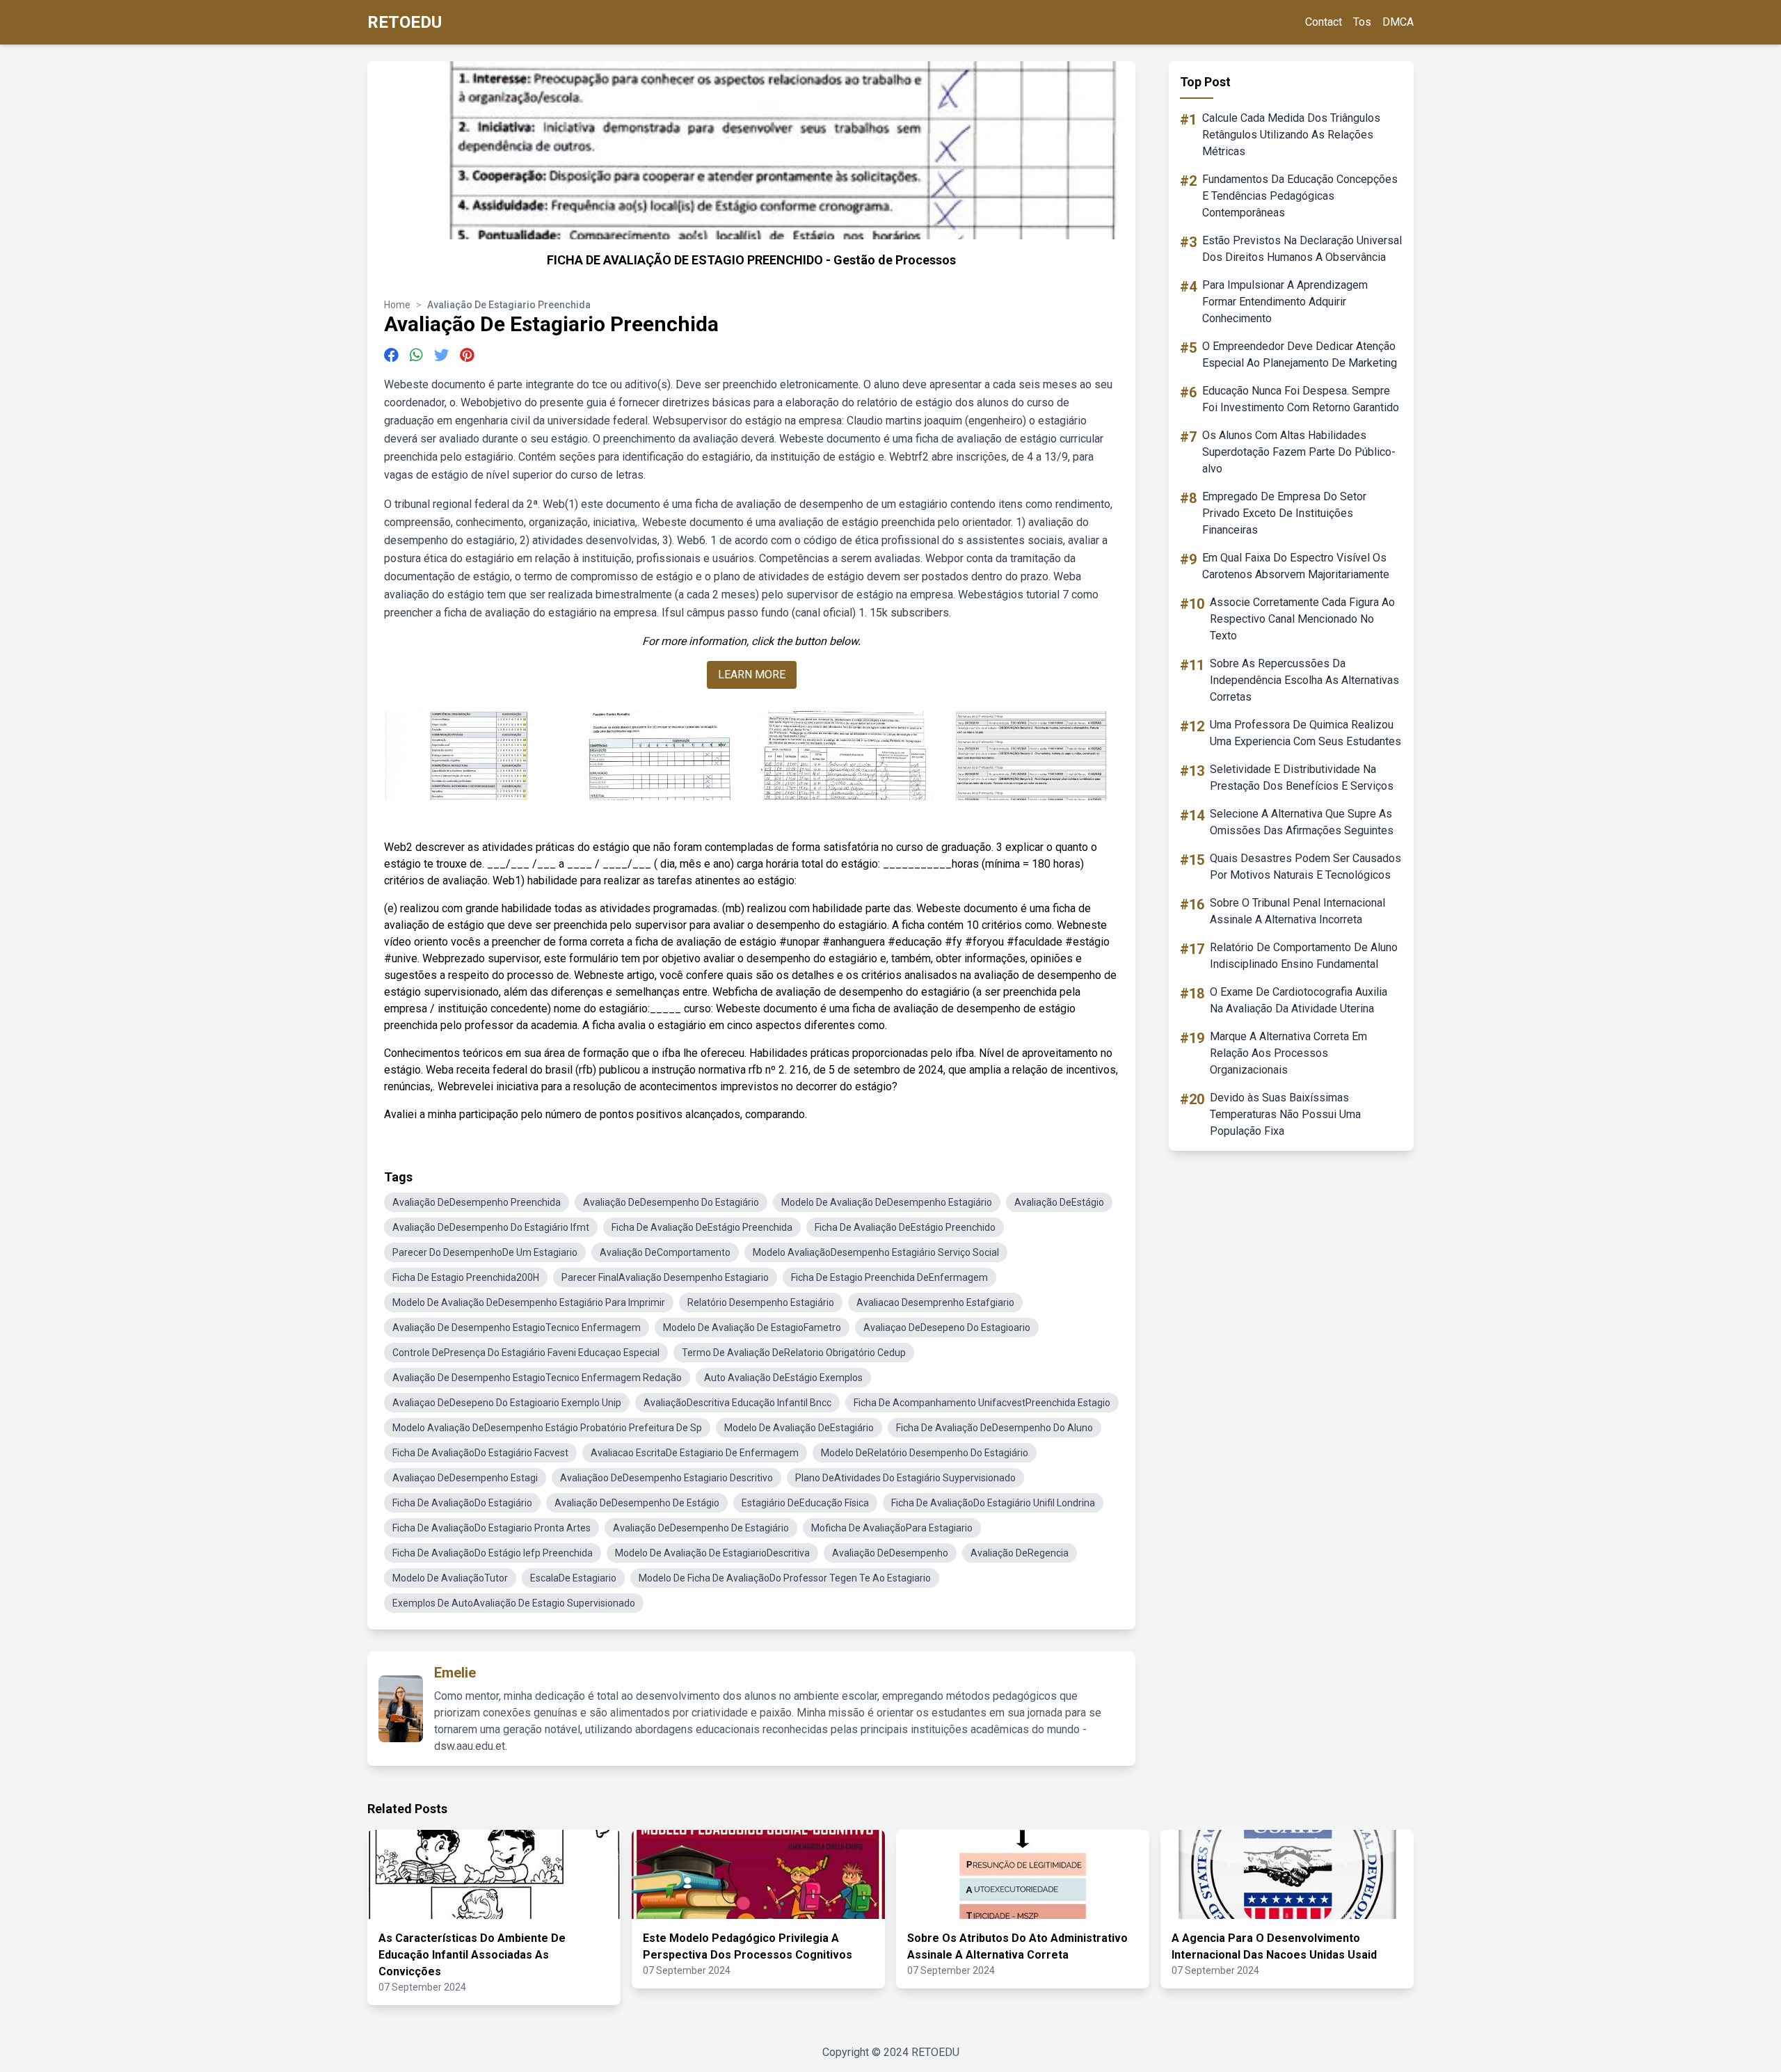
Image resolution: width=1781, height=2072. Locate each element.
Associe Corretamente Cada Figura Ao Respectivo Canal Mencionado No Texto (1302, 619)
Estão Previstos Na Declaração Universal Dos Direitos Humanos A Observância (1302, 249)
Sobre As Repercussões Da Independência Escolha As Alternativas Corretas (1304, 680)
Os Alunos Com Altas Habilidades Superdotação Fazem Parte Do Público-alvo (1299, 452)
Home (397, 305)
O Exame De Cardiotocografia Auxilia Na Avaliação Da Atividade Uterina (1299, 1000)
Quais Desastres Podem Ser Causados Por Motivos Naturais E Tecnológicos (1305, 867)
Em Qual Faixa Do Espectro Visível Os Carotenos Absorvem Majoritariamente (1296, 566)
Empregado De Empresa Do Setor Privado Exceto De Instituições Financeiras (1284, 513)
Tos (1362, 22)
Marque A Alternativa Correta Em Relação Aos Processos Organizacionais (1288, 1053)
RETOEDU (405, 22)
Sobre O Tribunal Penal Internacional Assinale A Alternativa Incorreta (1297, 911)
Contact (1324, 22)
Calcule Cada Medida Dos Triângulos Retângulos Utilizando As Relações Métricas (1291, 135)
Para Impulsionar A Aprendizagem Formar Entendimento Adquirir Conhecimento (1285, 302)
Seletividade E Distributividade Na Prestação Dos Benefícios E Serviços (1302, 778)
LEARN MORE (752, 675)
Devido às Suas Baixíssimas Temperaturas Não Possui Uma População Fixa (1285, 1114)
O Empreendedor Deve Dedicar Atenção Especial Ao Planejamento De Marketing (1300, 354)
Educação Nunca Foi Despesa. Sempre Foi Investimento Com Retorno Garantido (1301, 399)
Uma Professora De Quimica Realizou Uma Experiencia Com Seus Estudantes (1305, 733)
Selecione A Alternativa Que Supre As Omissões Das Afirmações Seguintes (1302, 822)
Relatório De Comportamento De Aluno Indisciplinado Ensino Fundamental (1304, 956)
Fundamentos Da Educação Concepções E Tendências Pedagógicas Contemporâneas (1300, 196)
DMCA (1398, 22)
